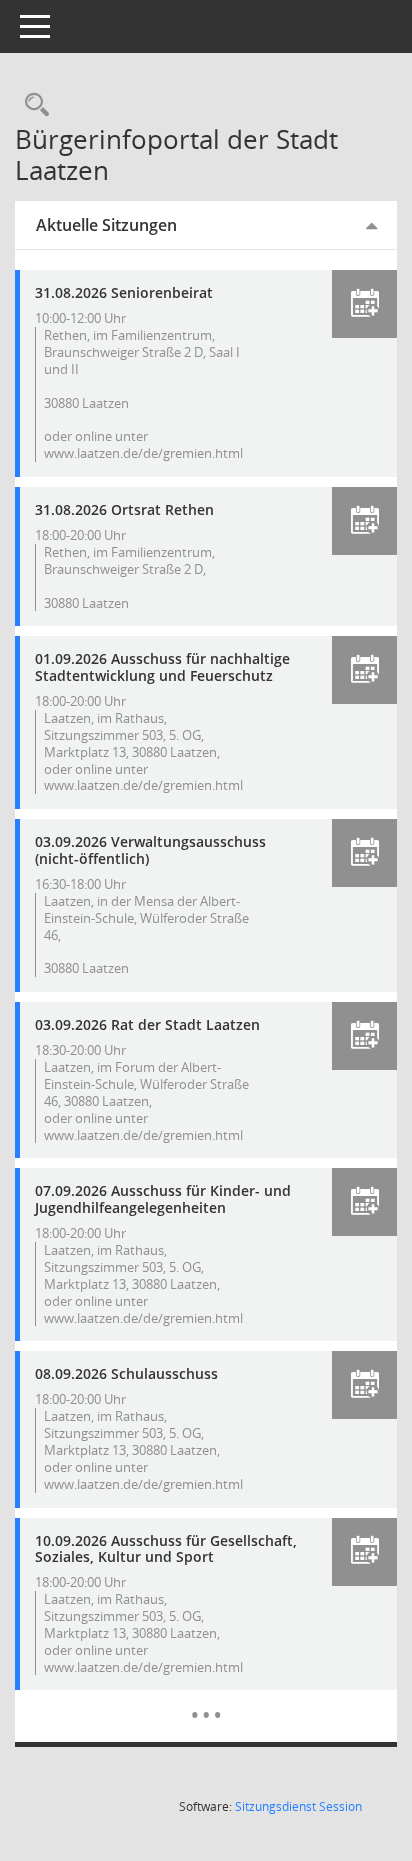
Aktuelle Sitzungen (106, 225)
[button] (364, 304)
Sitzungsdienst (298, 1806)
